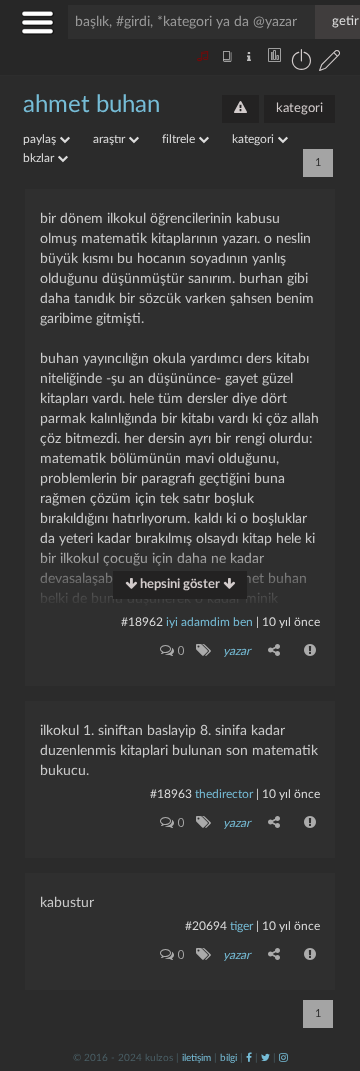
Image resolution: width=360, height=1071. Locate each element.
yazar (236, 651)
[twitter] (265, 1058)
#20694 (206, 926)
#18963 (171, 794)
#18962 (142, 622)
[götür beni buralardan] (325, 969)
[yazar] (202, 650)
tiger (241, 926)
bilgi (228, 1058)
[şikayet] (311, 650)
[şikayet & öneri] (240, 109)
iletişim (196, 1058)
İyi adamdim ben (209, 622)
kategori (299, 108)
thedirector (224, 794)
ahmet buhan (91, 105)
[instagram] (283, 1058)
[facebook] (249, 1058)
